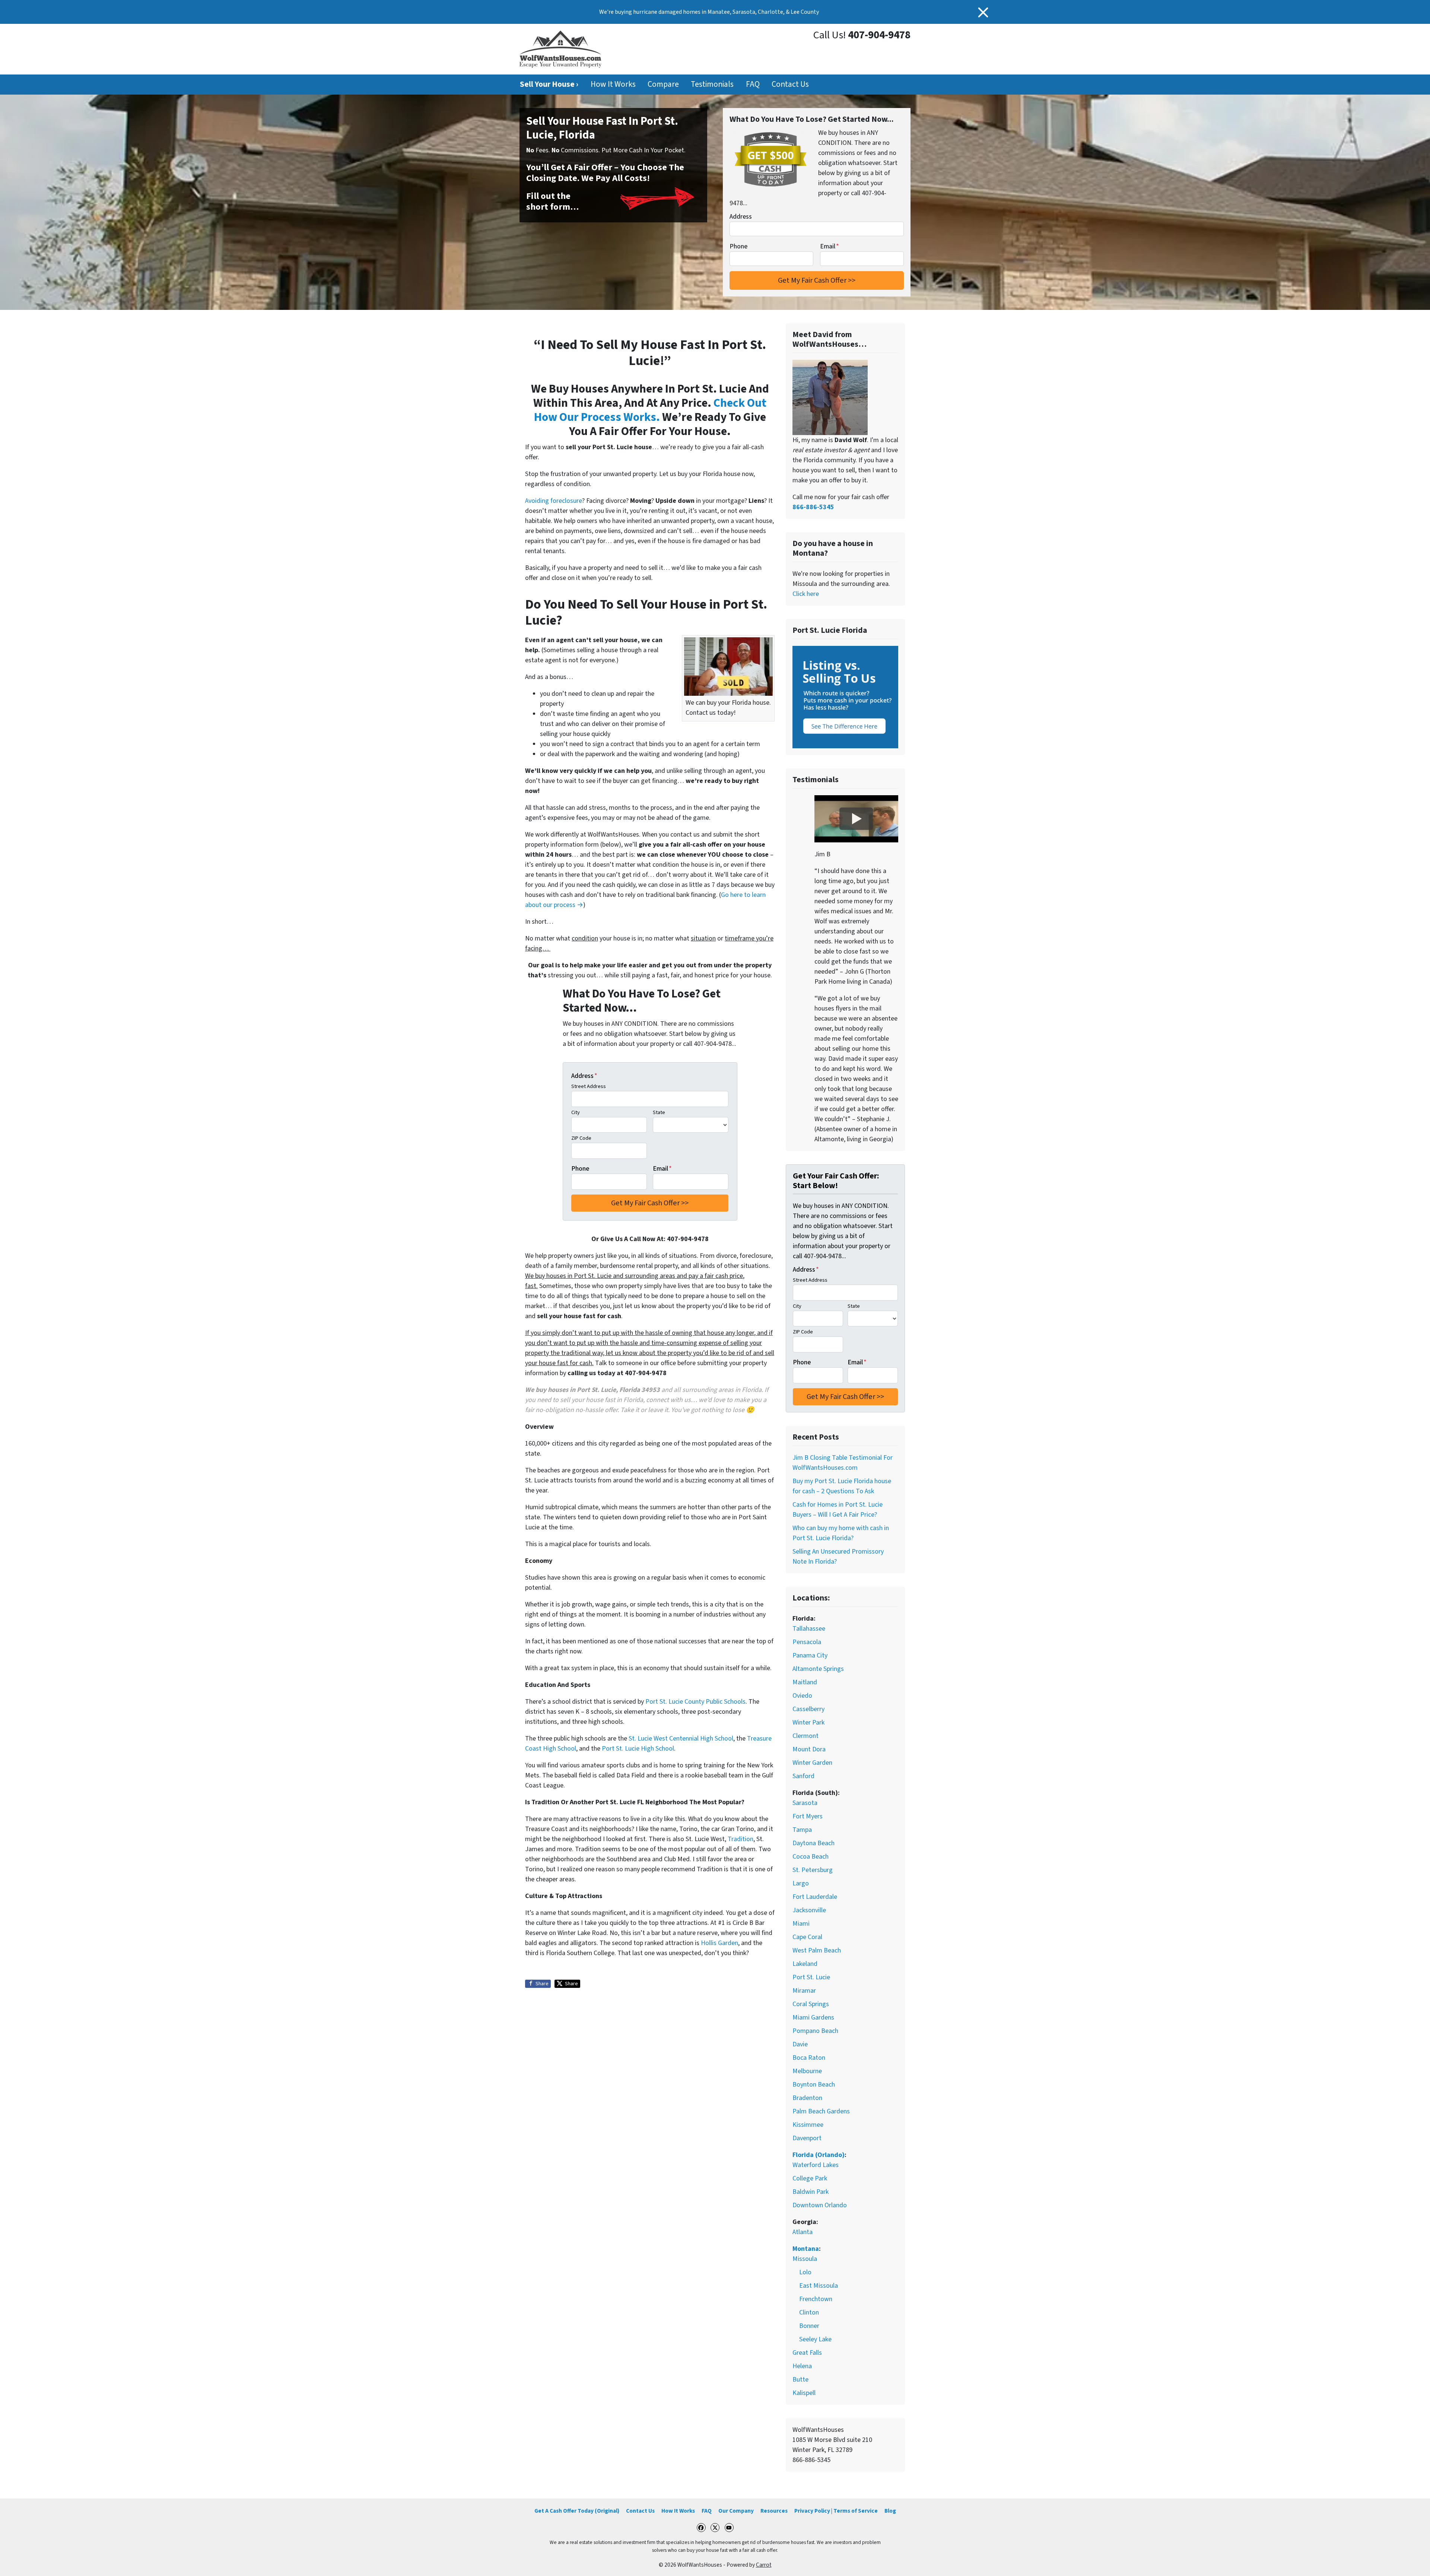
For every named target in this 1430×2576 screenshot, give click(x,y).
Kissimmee (808, 2125)
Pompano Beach (815, 2031)
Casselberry (808, 1709)
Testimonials (712, 84)
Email (830, 246)
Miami (801, 1924)
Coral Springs (811, 2004)
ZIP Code (581, 1138)
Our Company (736, 2511)
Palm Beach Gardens (821, 2111)
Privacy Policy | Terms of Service (836, 2511)
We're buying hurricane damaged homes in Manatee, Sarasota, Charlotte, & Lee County (709, 12)
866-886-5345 (813, 507)
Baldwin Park (811, 2192)
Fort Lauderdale (815, 1897)
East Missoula (819, 2286)
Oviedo (802, 1696)
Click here (806, 594)
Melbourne (807, 2071)
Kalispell (804, 2393)
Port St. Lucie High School (638, 1749)
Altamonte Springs (818, 1669)
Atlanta (803, 2232)
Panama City (810, 1655)
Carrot (764, 2565)
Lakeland (805, 1964)
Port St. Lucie (811, 1977)
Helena (802, 2366)
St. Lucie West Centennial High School (681, 1739)
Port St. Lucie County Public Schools (695, 1702)
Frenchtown (816, 2299)
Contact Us (790, 84)
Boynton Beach (814, 2085)
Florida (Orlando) (819, 2155)
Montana (806, 2249)
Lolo (805, 2272)
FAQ (753, 84)
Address (741, 217)
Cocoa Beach (811, 1857)
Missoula (805, 2259)
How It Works (613, 84)
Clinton (809, 2312)
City (576, 1112)
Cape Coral (807, 1937)
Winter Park (808, 1722)
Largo (801, 1883)
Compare (663, 84)
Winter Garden (812, 1763)
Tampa (802, 1830)
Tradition (741, 1839)
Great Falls (807, 2353)
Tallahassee (809, 1629)
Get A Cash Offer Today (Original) (577, 2511)
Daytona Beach (813, 1843)
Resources (774, 2511)
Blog (890, 2511)
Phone (738, 246)
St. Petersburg (813, 1870)
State (659, 1112)
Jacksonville (809, 1910)
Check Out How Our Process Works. (650, 410)
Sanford (803, 1776)
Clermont (805, 1736)
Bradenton (807, 2098)
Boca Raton (809, 2058)
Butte (800, 2380)
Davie (800, 2044)
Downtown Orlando (820, 2205)
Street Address (589, 1086)
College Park (810, 2178)
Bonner (809, 2326)
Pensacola (807, 1642)
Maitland (805, 1682)
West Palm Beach (817, 1950)
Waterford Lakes (816, 2165)
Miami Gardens (813, 2017)
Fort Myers (808, 1816)
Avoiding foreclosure (554, 501)
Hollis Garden (719, 1943)
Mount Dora (809, 1749)
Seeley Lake (815, 2339)
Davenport (807, 2138)
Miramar (804, 1991)
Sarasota (805, 1803)
